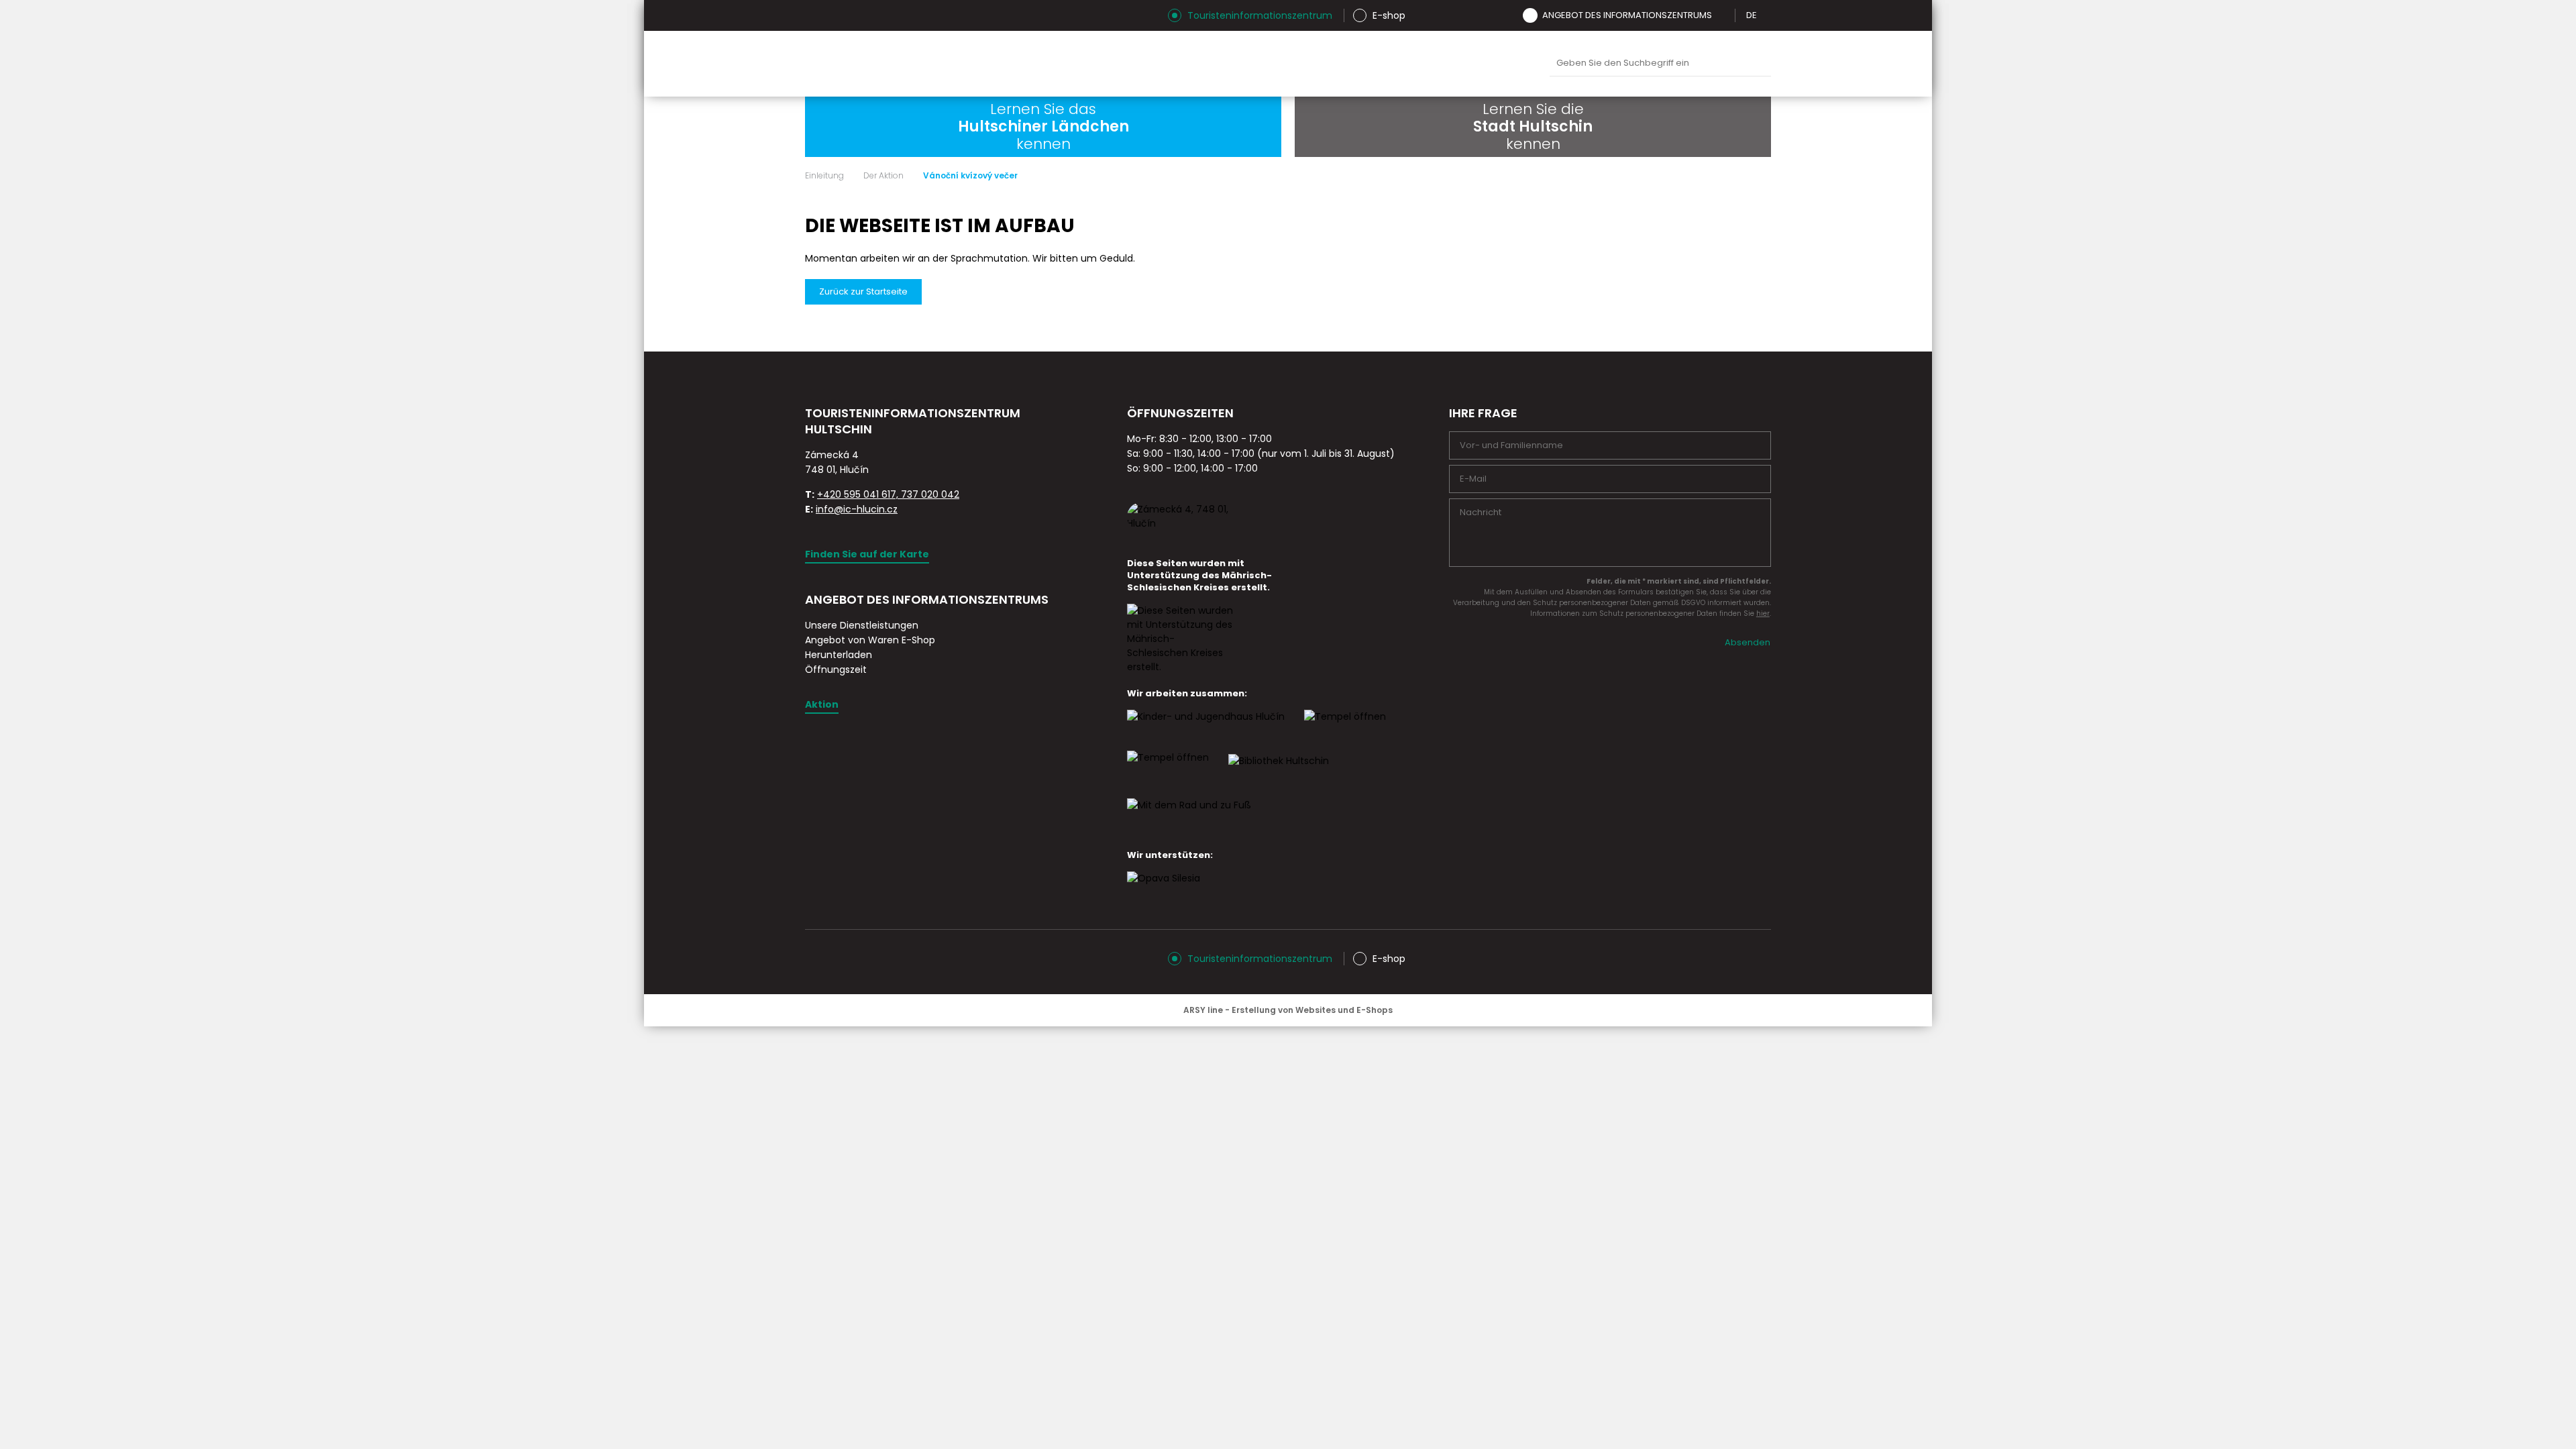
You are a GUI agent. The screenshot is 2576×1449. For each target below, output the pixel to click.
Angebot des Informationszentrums (1627, 15)
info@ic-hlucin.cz (857, 509)
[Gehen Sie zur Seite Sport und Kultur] (1345, 729)
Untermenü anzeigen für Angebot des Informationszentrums (1721, 15)
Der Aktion (883, 176)
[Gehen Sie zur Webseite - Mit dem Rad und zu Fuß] (1189, 817)
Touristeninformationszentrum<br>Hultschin (971, 64)
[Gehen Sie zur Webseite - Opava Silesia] (1164, 890)
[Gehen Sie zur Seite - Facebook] (839, 15)
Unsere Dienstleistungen (862, 625)
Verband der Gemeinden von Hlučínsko (1364, 64)
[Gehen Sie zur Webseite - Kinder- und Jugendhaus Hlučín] (1206, 729)
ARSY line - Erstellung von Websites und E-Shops (1288, 1010)
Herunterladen (839, 655)
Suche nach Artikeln (1660, 63)
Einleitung (824, 176)
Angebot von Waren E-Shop (870, 640)
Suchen (1758, 64)
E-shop (1389, 15)
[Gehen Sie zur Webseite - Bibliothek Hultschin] (1279, 773)
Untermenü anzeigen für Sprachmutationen (1766, 15)
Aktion (822, 704)
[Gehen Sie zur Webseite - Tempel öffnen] (1168, 769)
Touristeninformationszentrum (1260, 15)
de (1752, 15)
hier (1763, 613)
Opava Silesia (1490, 64)
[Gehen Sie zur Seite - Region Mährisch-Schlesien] (1181, 667)
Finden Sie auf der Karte (867, 554)
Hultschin (1427, 64)
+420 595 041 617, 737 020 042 (888, 494)
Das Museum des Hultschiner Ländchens (1301, 64)
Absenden (1748, 642)
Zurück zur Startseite (863, 291)
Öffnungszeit (836, 669)
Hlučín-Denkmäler (1238, 64)
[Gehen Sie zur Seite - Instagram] (815, 15)
